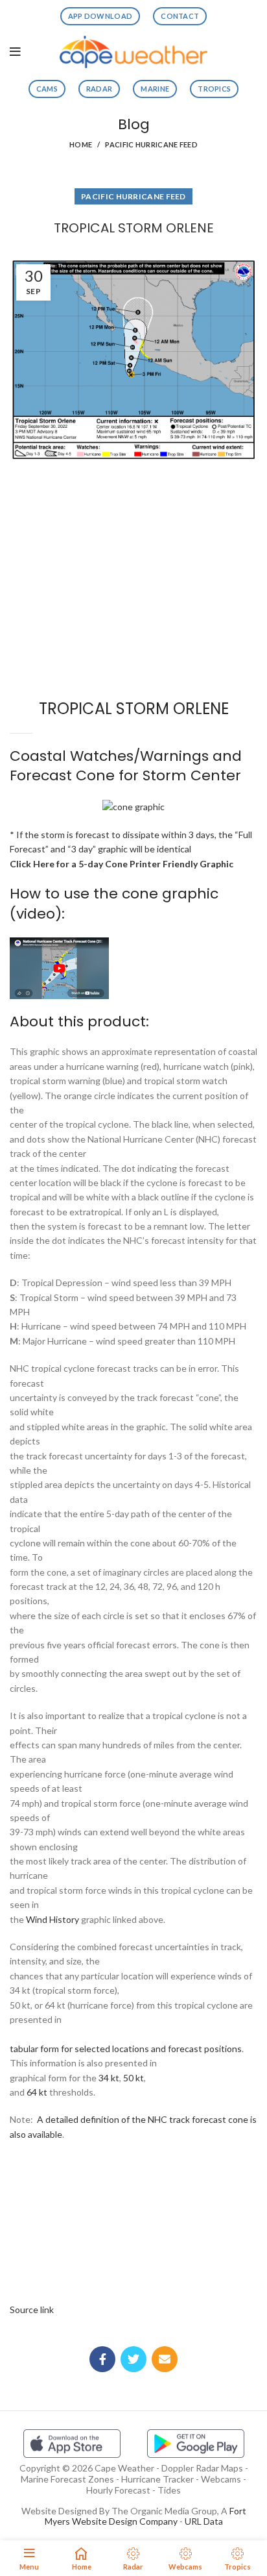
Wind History (52, 1919)
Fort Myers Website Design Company (145, 2516)
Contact (180, 16)
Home (81, 144)
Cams (47, 89)
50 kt (133, 2078)
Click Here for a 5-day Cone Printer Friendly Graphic (122, 864)
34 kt (109, 2078)
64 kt (37, 2092)
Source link (32, 2310)
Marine (155, 89)
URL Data (204, 2521)
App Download (100, 16)
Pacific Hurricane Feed (151, 144)
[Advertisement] (133, 514)
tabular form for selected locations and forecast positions (126, 2049)
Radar (99, 89)
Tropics (214, 89)
